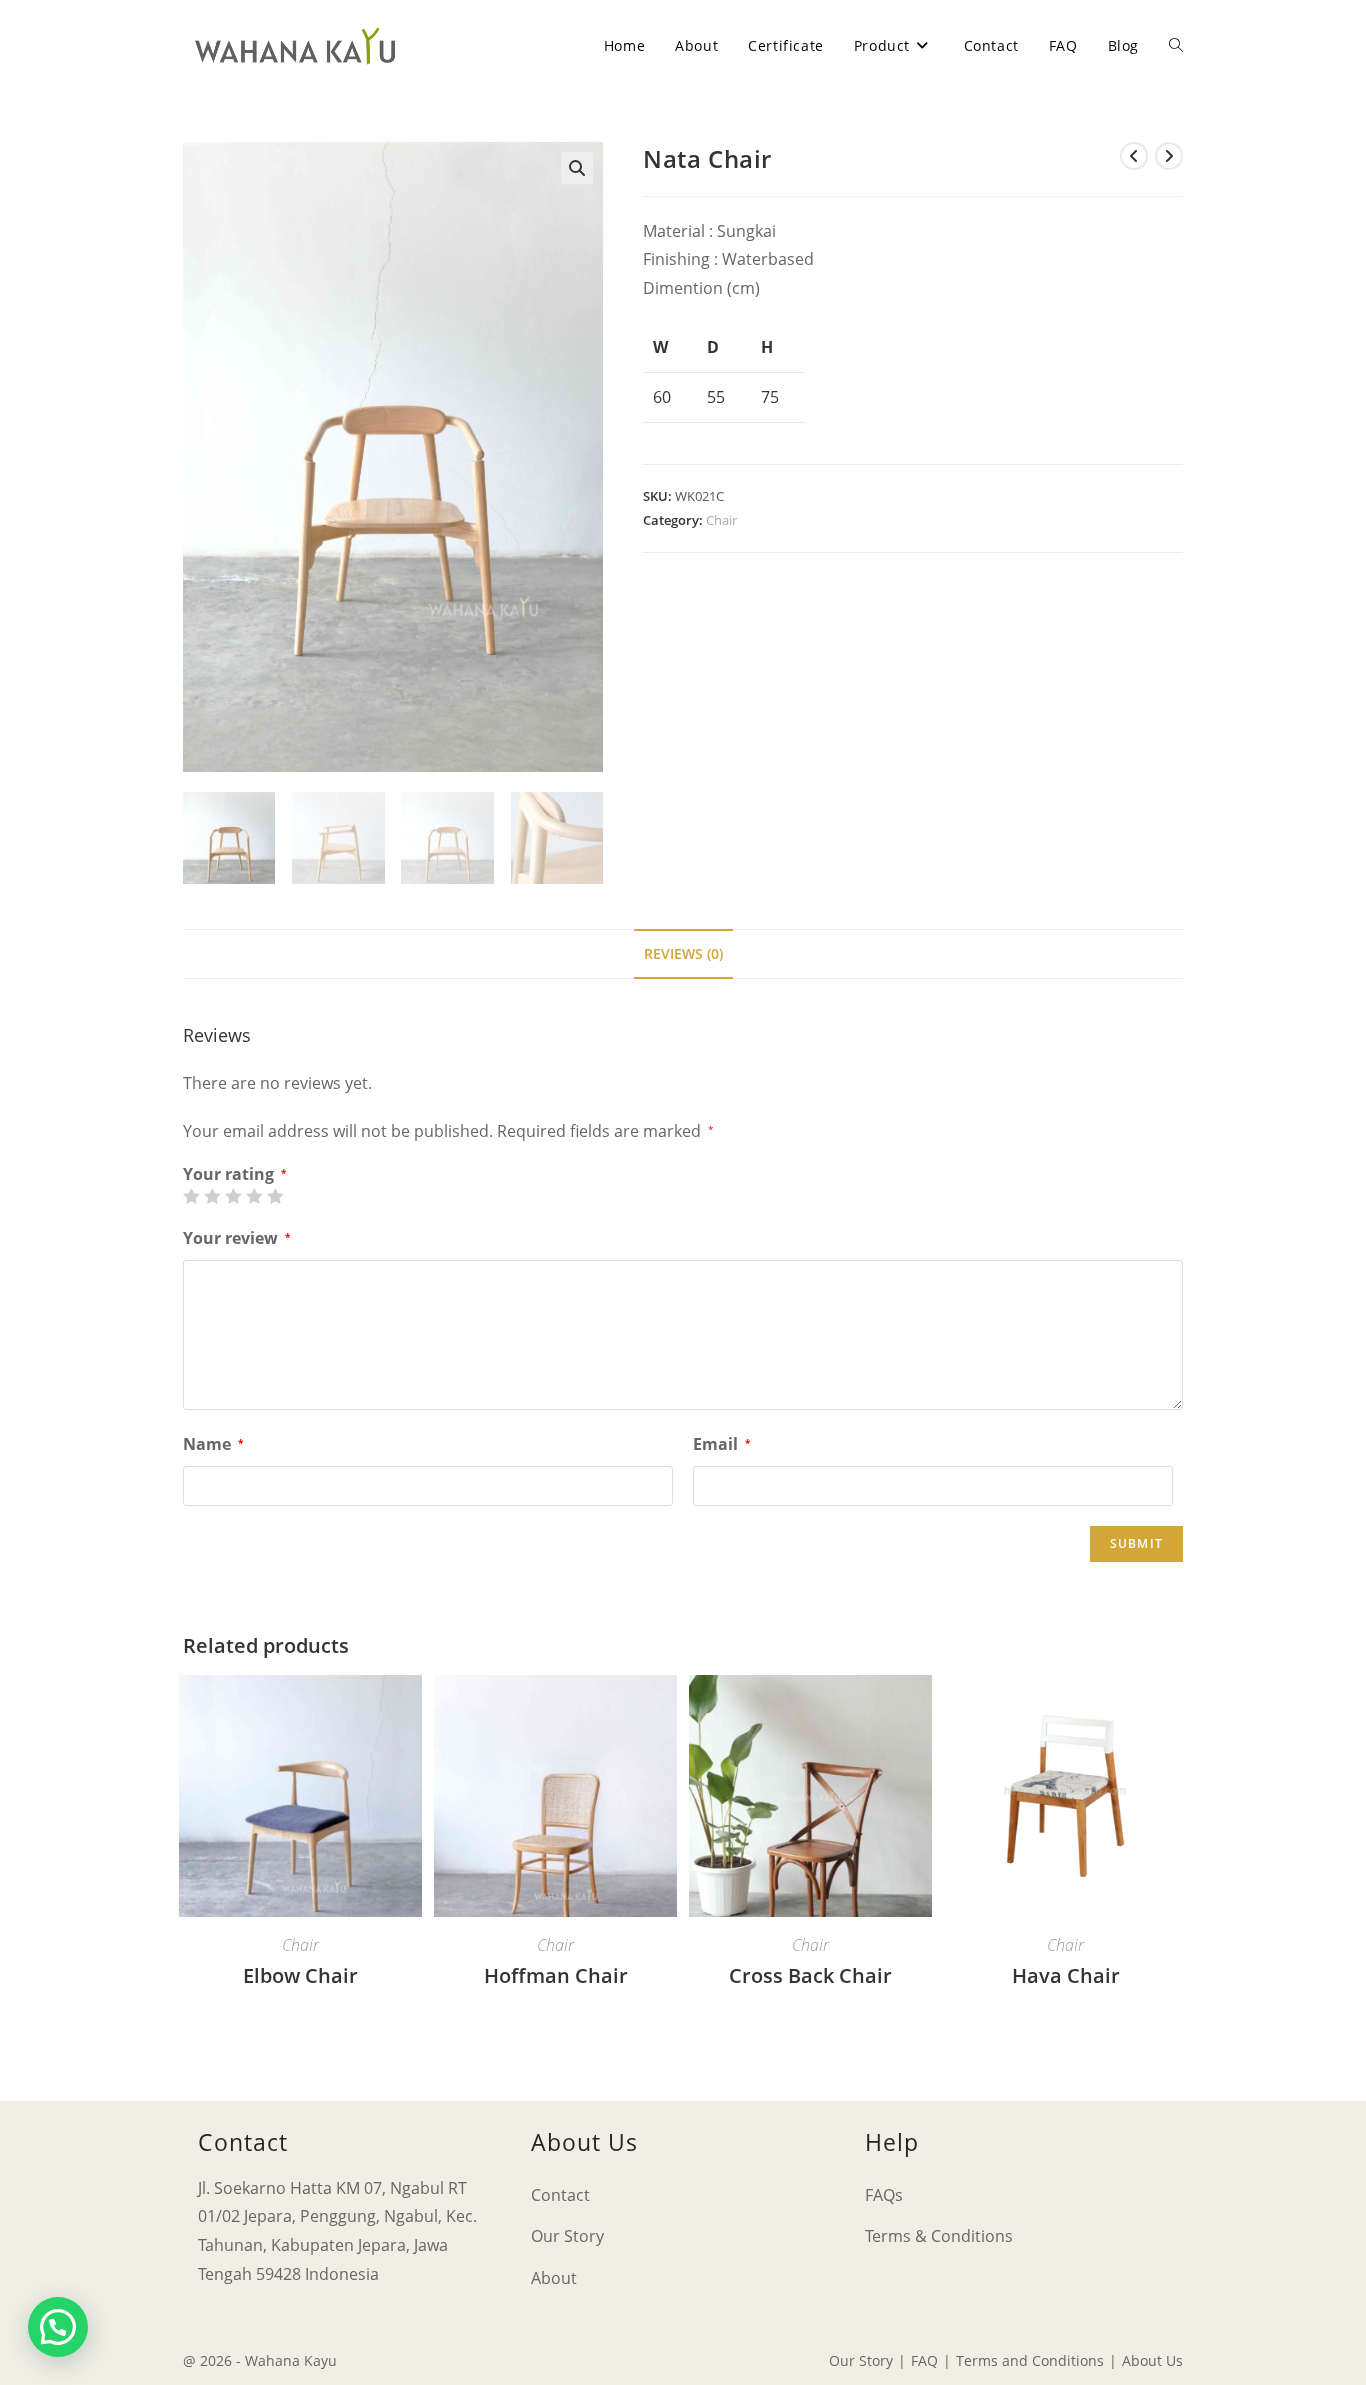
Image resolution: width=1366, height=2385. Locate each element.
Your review (236, 1238)
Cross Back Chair (810, 1975)
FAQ (924, 2360)
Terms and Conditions (1030, 2360)
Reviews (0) (683, 953)
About (554, 2278)
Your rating (234, 1174)
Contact (560, 2195)
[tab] (683, 954)
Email (721, 1444)
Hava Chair (1066, 1975)
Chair (721, 520)
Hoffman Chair (556, 1975)
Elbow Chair (300, 1975)
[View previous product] (1134, 156)
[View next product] (1169, 156)
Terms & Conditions (939, 2236)
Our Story (567, 2236)
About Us (1152, 2360)
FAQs (884, 2195)
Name (213, 1444)
